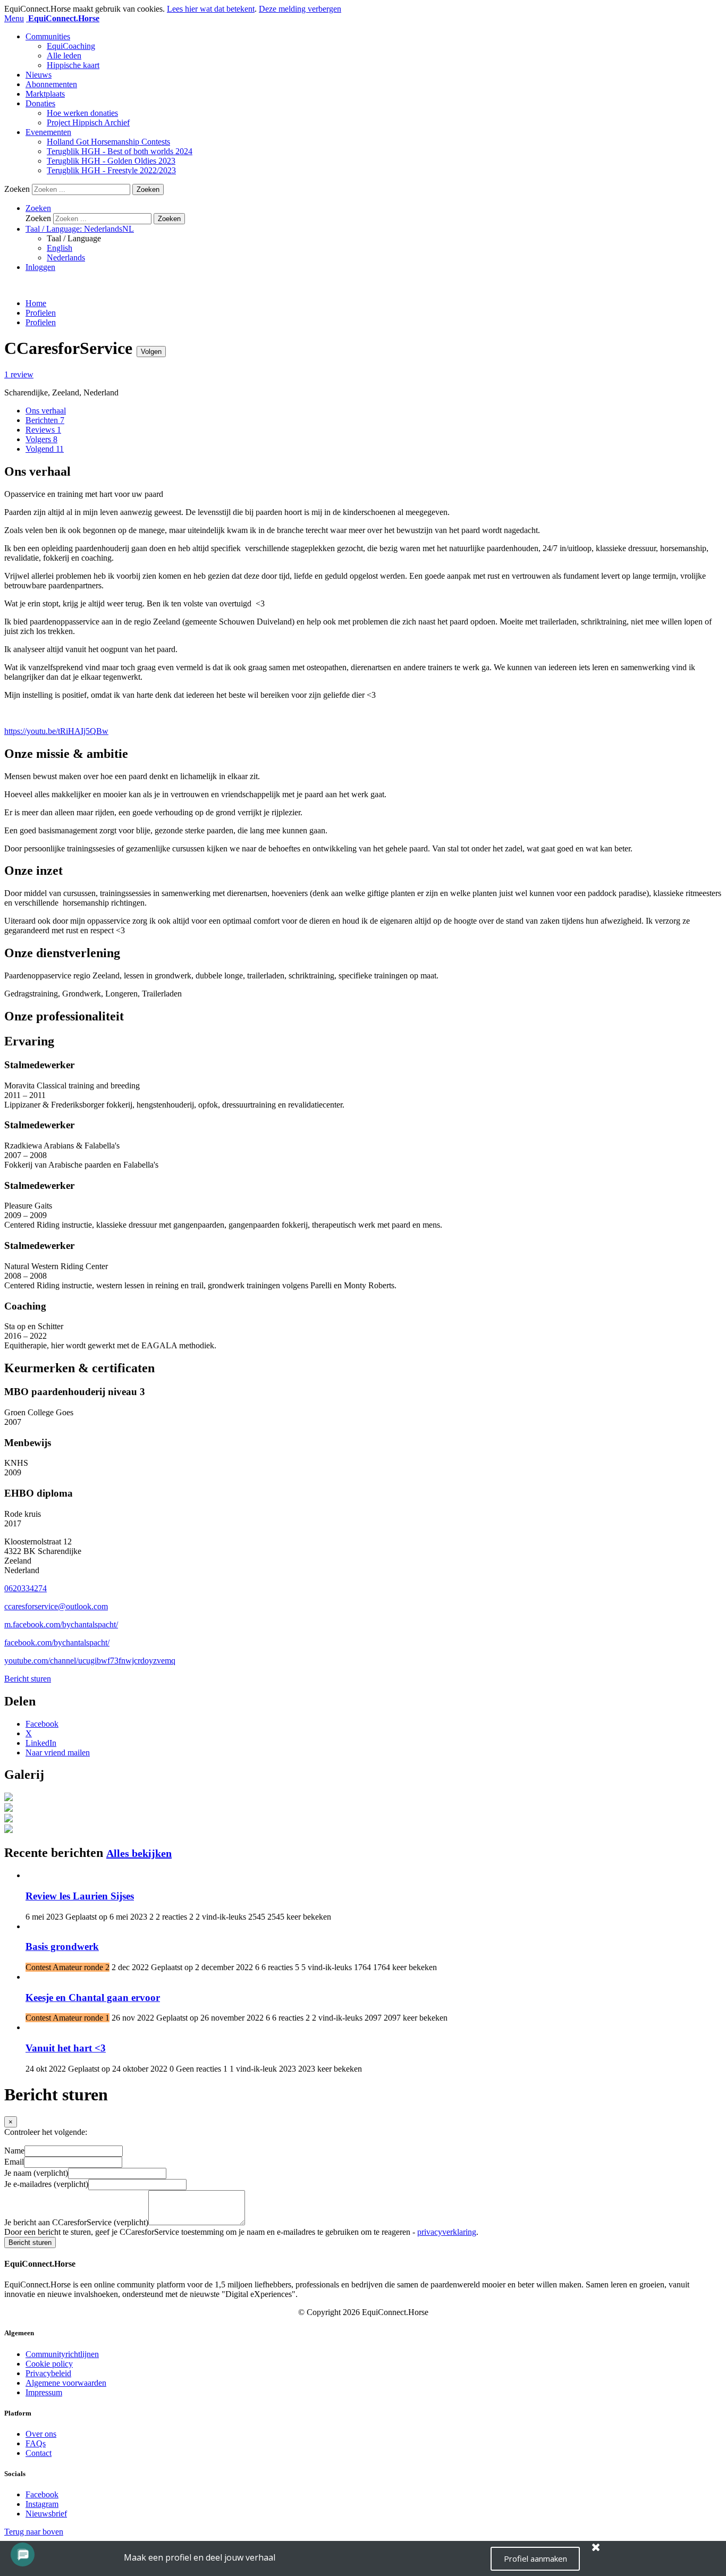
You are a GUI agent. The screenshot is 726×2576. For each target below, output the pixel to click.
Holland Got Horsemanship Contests (108, 142)
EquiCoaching (71, 46)
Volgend (45, 449)
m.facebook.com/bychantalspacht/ (61, 1624)
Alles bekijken (139, 1853)
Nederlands (66, 257)
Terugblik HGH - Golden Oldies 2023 (111, 161)
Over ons (41, 2434)
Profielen (41, 313)
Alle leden (64, 56)
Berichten (45, 420)
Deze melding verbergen (300, 9)
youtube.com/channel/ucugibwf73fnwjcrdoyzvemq (90, 1661)
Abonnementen (51, 84)
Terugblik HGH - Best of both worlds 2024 (120, 151)
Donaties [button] (40, 103)
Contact (39, 2453)
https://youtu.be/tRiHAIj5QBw (56, 731)
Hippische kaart (73, 65)
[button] (38, 208)
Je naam (36, 2173)
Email (14, 2162)
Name (14, 2151)
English (60, 248)
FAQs (36, 2443)
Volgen (151, 352)
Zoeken (17, 189)
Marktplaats (45, 94)
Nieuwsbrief (46, 2514)
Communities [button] (48, 36)
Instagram (42, 2504)
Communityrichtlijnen (62, 2354)
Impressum (44, 2392)
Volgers (41, 439)
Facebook (42, 2494)
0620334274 (26, 1588)
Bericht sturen (28, 1679)
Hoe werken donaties (82, 113)
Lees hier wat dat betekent (211, 9)
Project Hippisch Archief (88, 123)
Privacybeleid (48, 2373)
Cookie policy (49, 2364)
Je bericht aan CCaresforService (76, 2222)
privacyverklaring (447, 2232)
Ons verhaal (46, 411)
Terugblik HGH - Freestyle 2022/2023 (111, 170)
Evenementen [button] (48, 132)
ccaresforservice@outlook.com (56, 1606)
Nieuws (39, 75)
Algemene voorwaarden (66, 2383)
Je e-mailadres (46, 2184)
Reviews (43, 430)
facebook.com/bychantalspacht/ (57, 1642)
